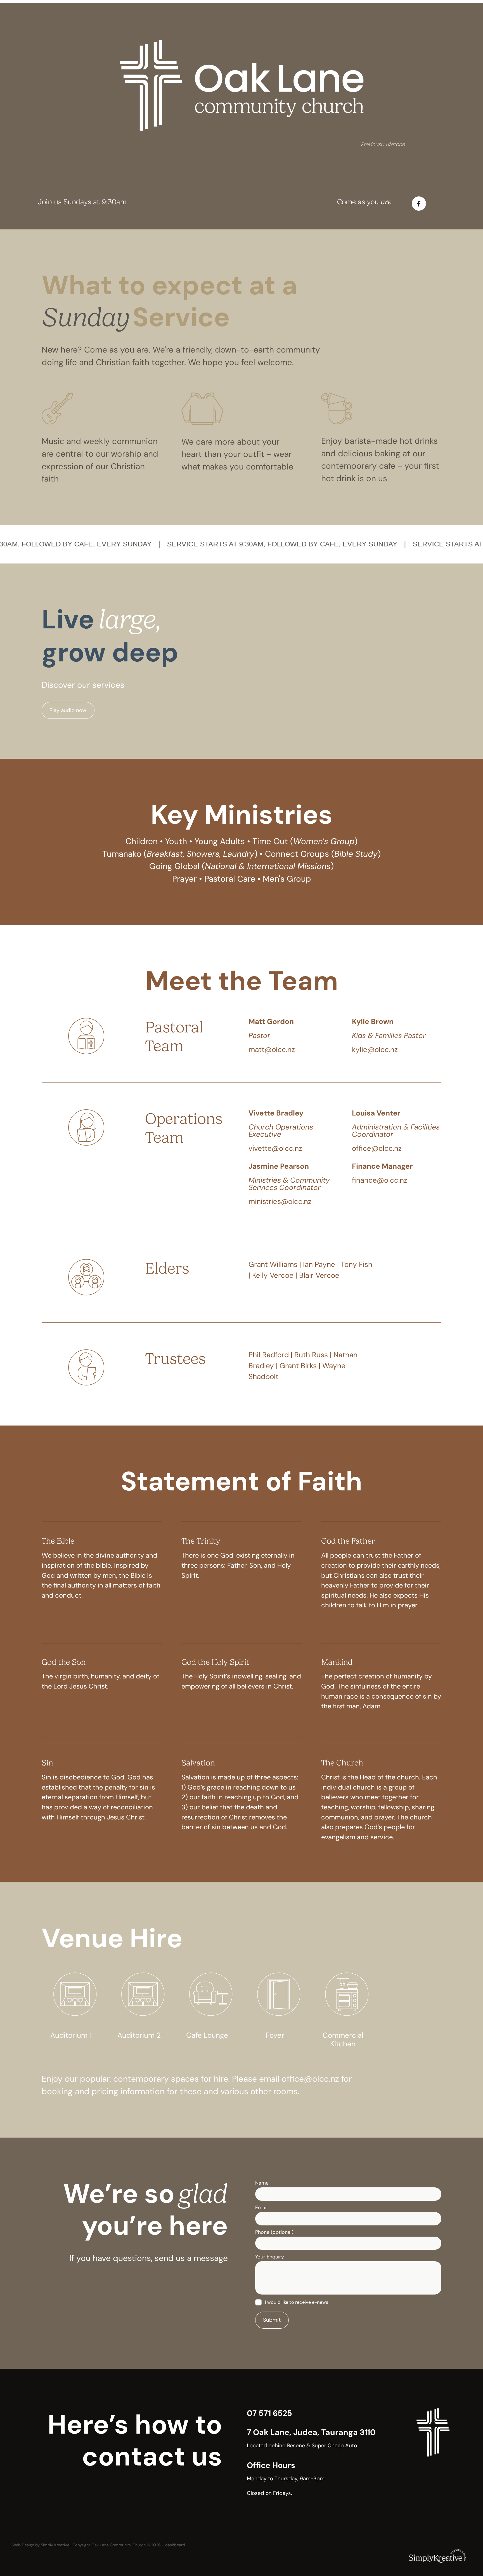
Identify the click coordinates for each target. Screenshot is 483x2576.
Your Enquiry (270, 2257)
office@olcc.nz (377, 1148)
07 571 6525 (269, 2413)
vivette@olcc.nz (275, 1148)
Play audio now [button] (68, 710)
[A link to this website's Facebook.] (419, 204)
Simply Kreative (55, 2545)
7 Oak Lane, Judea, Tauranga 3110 (311, 2432)
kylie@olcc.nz (375, 1049)
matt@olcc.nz (272, 1049)
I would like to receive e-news (297, 2302)
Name (262, 2183)
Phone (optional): (275, 2232)
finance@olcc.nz (380, 1180)
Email (261, 2208)
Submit (272, 2320)
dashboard (175, 2545)
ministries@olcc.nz (280, 1201)
